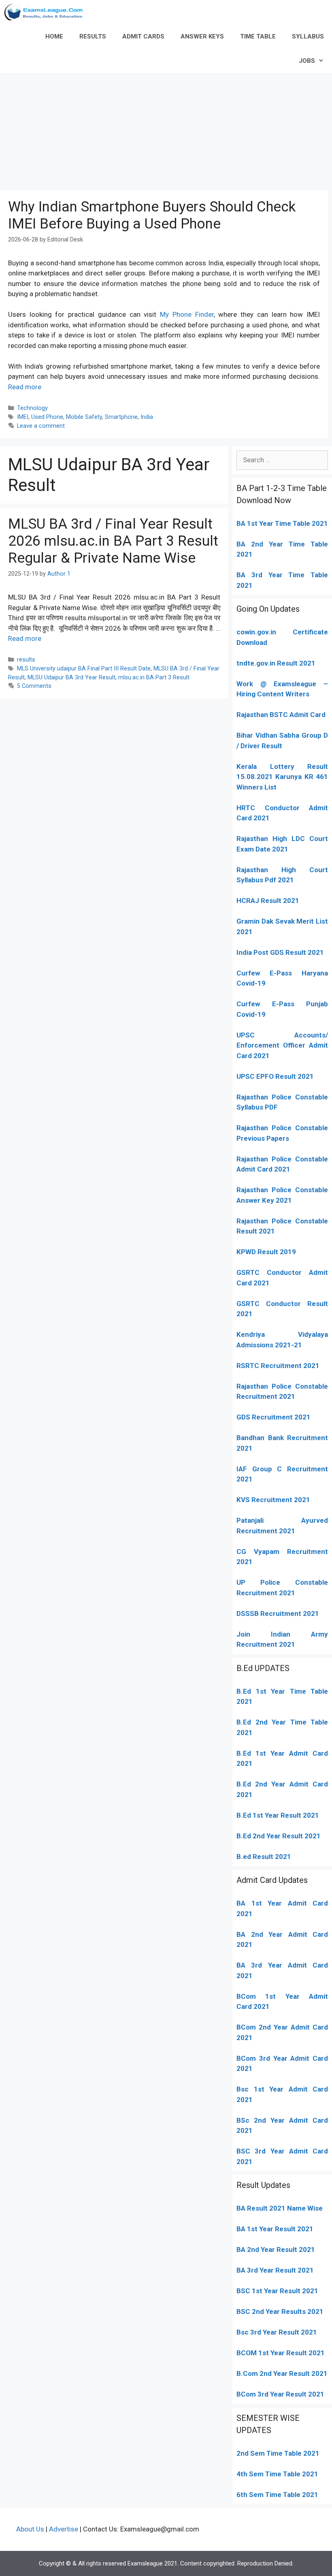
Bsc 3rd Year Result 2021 (277, 2332)
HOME (54, 36)
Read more (25, 387)
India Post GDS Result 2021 (280, 952)
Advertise (64, 2529)
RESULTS (93, 36)
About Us (30, 2529)
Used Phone (47, 417)
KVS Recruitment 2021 (273, 1500)
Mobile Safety (84, 417)
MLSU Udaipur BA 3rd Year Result (71, 678)
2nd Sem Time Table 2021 (278, 2453)
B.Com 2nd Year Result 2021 (282, 2373)
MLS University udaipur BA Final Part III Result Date (84, 669)
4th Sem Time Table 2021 (277, 2474)
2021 (261, 2006)
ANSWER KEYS (202, 36)
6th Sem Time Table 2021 (277, 2495)
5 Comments (34, 686)
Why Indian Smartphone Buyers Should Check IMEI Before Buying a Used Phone (152, 215)
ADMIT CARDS (143, 36)
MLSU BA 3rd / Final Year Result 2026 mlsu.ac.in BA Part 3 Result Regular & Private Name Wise (113, 541)
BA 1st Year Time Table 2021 (282, 523)
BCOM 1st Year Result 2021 (281, 2353)
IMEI (23, 417)
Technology (32, 408)
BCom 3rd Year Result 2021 (280, 2394)
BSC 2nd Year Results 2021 (280, 2311)
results (26, 660)
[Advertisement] (166, 130)
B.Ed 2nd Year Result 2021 (279, 1836)
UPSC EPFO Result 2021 (275, 1076)
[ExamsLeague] (47, 12)
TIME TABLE (258, 36)
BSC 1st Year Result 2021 (277, 2291)
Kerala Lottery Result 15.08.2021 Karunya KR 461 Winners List (282, 777)
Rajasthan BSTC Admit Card (281, 715)
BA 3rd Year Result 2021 (275, 2270)
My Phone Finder (187, 314)
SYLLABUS (308, 36)
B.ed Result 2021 (264, 1857)
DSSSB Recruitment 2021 (278, 1613)
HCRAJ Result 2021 (268, 901)
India (147, 417)
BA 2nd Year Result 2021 (276, 2249)
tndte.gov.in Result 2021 (276, 663)
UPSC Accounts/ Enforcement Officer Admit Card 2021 (282, 1045)
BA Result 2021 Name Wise (280, 2208)
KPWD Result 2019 (266, 1252)
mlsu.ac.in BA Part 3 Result (154, 678)
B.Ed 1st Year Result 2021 (278, 1815)
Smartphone (121, 417)
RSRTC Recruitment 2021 (278, 1366)
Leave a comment (41, 426)
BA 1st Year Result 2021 (275, 2229)
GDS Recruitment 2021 (273, 1417)
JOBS (307, 61)
